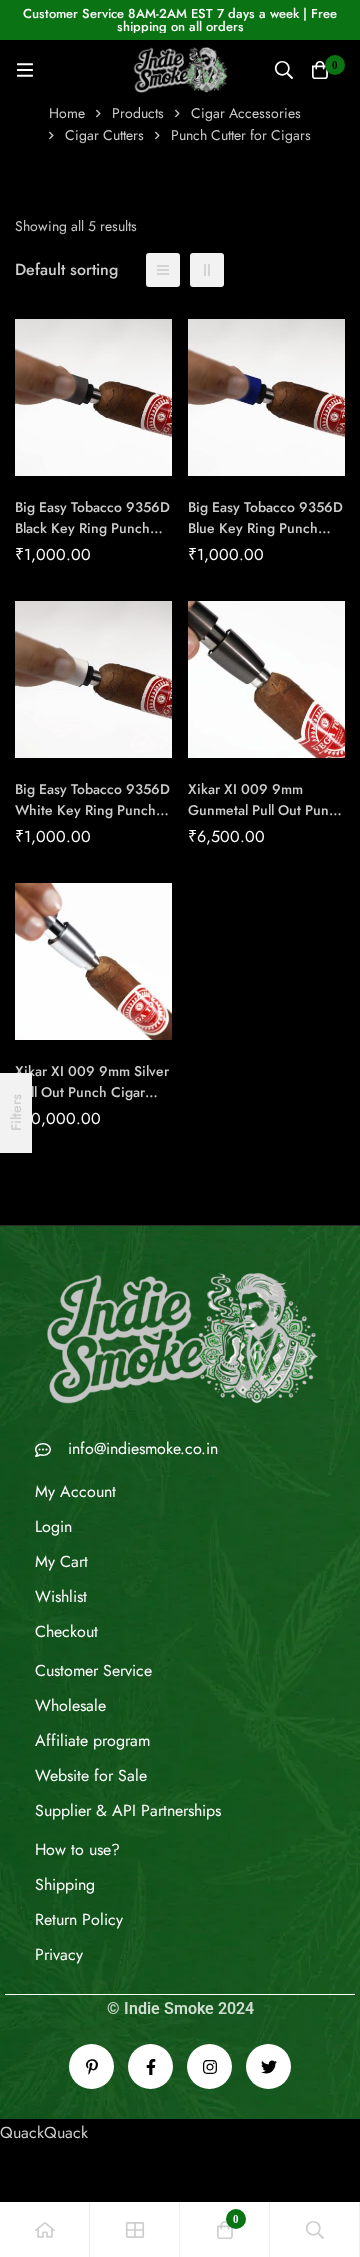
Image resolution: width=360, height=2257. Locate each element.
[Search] (284, 70)
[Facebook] (150, 2066)
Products (138, 113)
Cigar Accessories (246, 113)
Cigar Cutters (104, 135)
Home (67, 113)
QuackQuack (44, 2132)
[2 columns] (207, 270)
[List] (163, 270)
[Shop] (135, 2229)
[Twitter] (268, 2066)
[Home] (45, 2229)
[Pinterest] (91, 2066)
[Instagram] (209, 2066)
